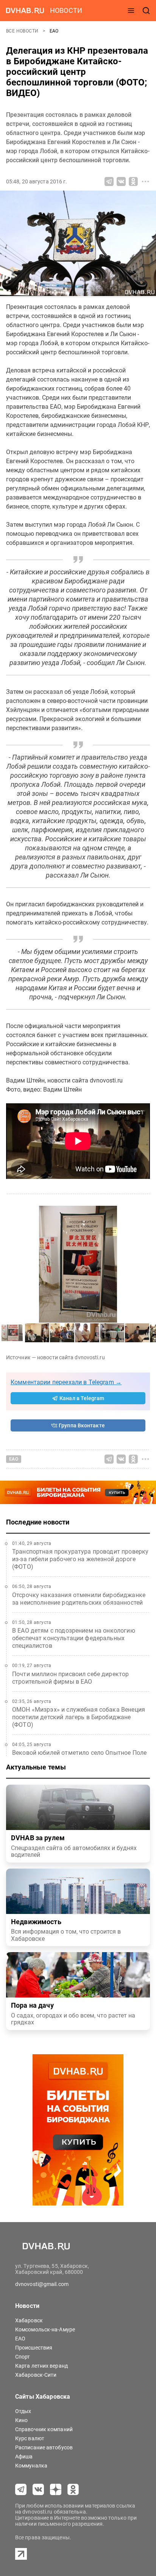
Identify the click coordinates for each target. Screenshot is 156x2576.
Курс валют (30, 2438)
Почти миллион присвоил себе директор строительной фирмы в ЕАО (70, 1678)
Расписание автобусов (44, 2447)
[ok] (73, 2489)
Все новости (23, 31)
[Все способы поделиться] (145, 181)
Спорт (23, 2357)
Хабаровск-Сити (36, 2375)
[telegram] (21, 2489)
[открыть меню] (131, 11)
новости (66, 10)
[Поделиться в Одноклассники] (133, 181)
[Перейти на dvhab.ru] (25, 11)
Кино (21, 2420)
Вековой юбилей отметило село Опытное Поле (79, 1753)
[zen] (56, 2489)
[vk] (38, 2489)
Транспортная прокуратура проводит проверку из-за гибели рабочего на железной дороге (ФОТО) (80, 1559)
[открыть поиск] (146, 11)
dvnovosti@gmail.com (42, 2284)
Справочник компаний (44, 2429)
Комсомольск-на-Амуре (45, 2329)
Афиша (24, 2457)
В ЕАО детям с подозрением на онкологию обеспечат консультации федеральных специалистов (74, 1638)
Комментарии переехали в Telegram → (66, 1382)
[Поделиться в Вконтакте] (121, 181)
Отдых (23, 2411)
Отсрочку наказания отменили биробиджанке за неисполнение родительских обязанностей (79, 1599)
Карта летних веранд (41, 2366)
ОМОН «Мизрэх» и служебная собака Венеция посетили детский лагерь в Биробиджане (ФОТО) (79, 1717)
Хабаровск (29, 2320)
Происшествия (34, 2348)
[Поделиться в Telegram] (109, 181)
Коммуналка (31, 2466)
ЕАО (54, 31)
